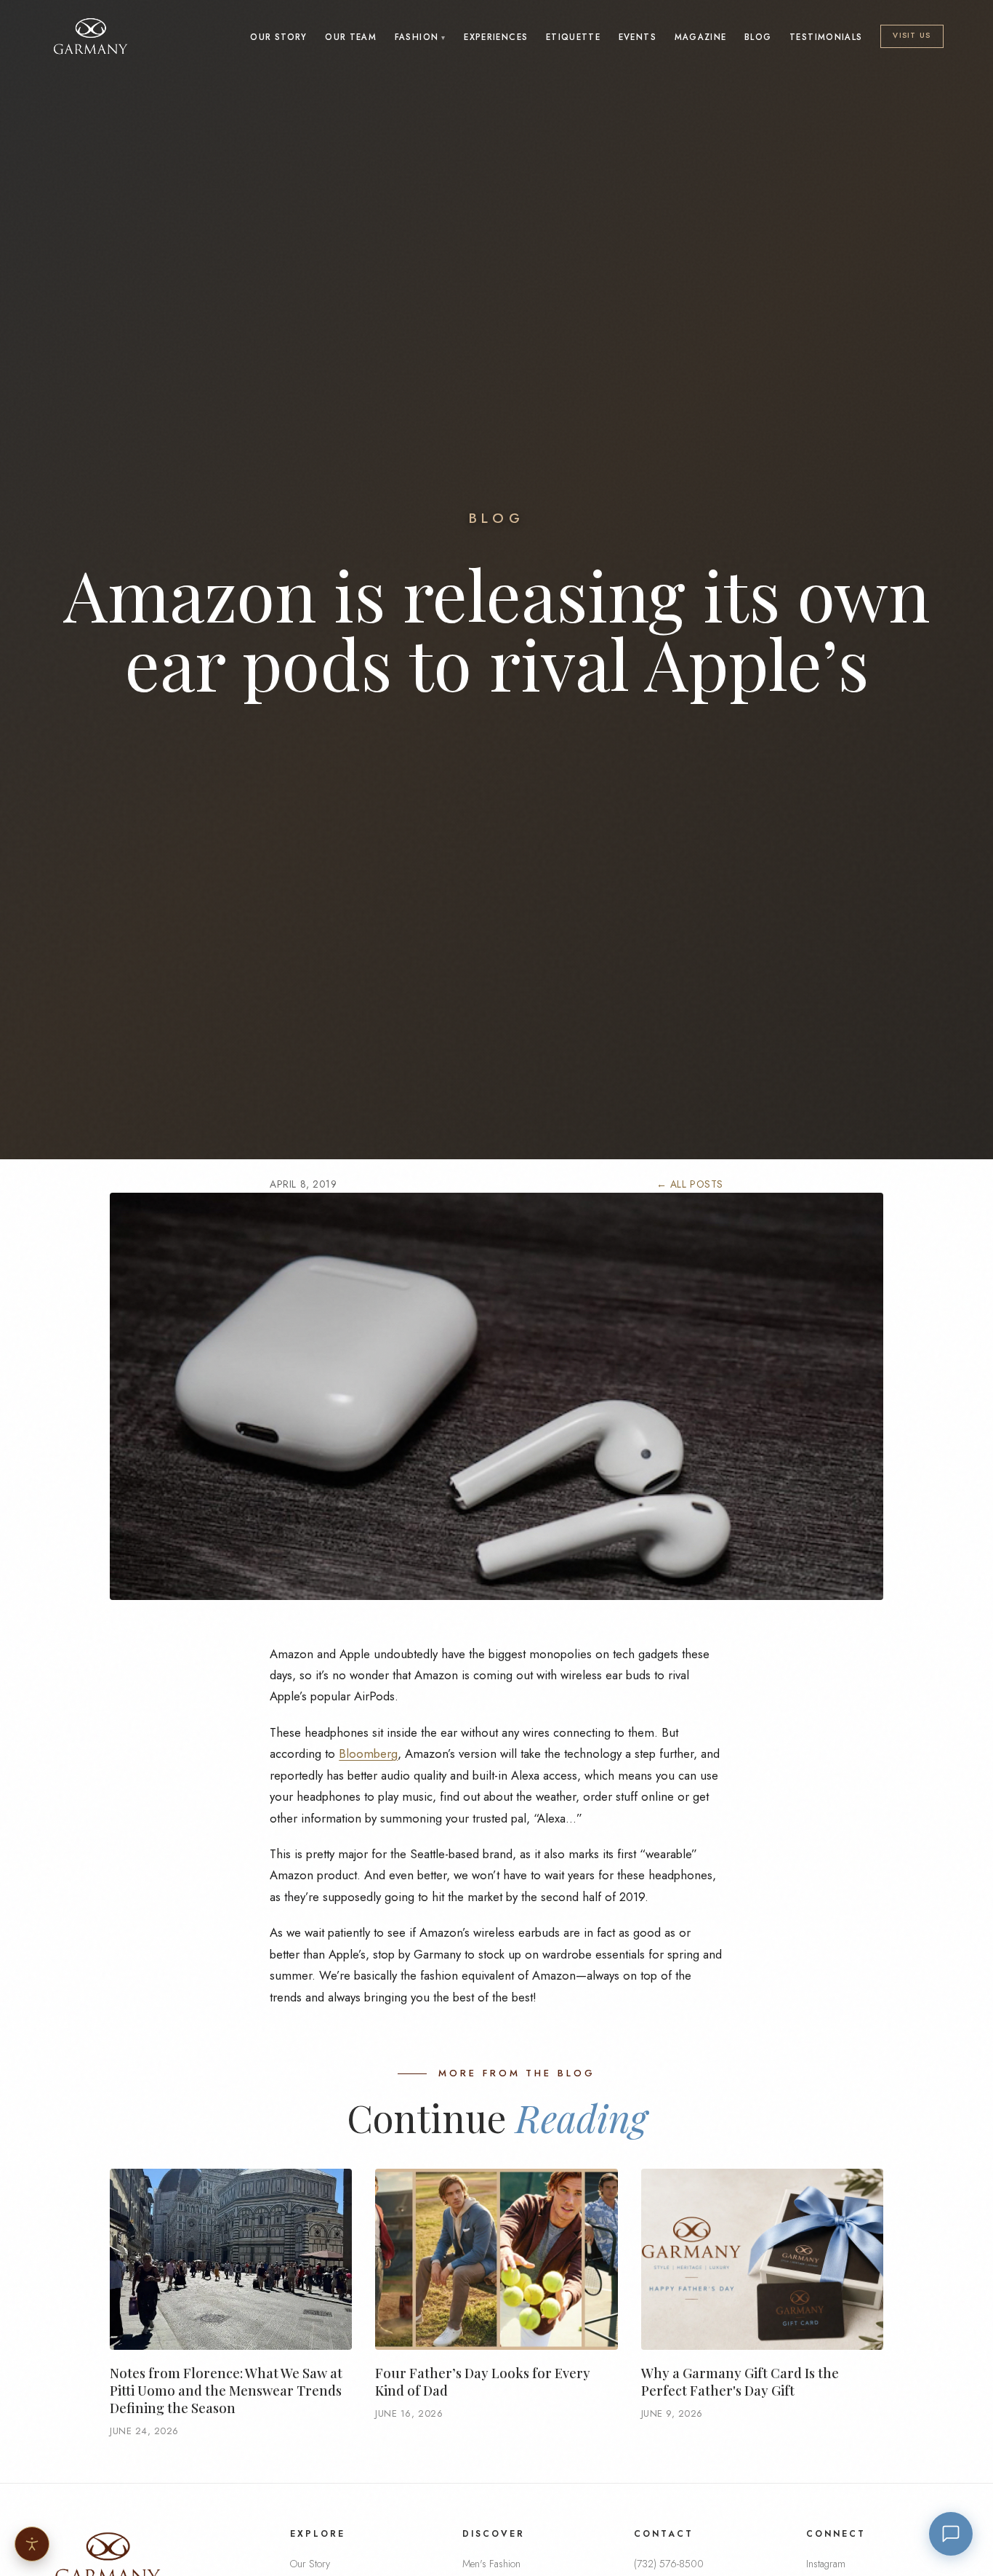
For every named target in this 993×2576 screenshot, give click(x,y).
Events (638, 37)
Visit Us (912, 35)
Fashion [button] (417, 37)
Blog (758, 37)
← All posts (690, 1184)
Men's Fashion (491, 2564)
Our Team (351, 37)
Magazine (701, 37)
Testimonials (826, 37)
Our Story (278, 37)
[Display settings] (32, 2544)
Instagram (826, 2564)
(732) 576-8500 (669, 2564)
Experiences (496, 37)
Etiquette (573, 37)
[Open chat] (951, 2534)
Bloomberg (368, 1753)
